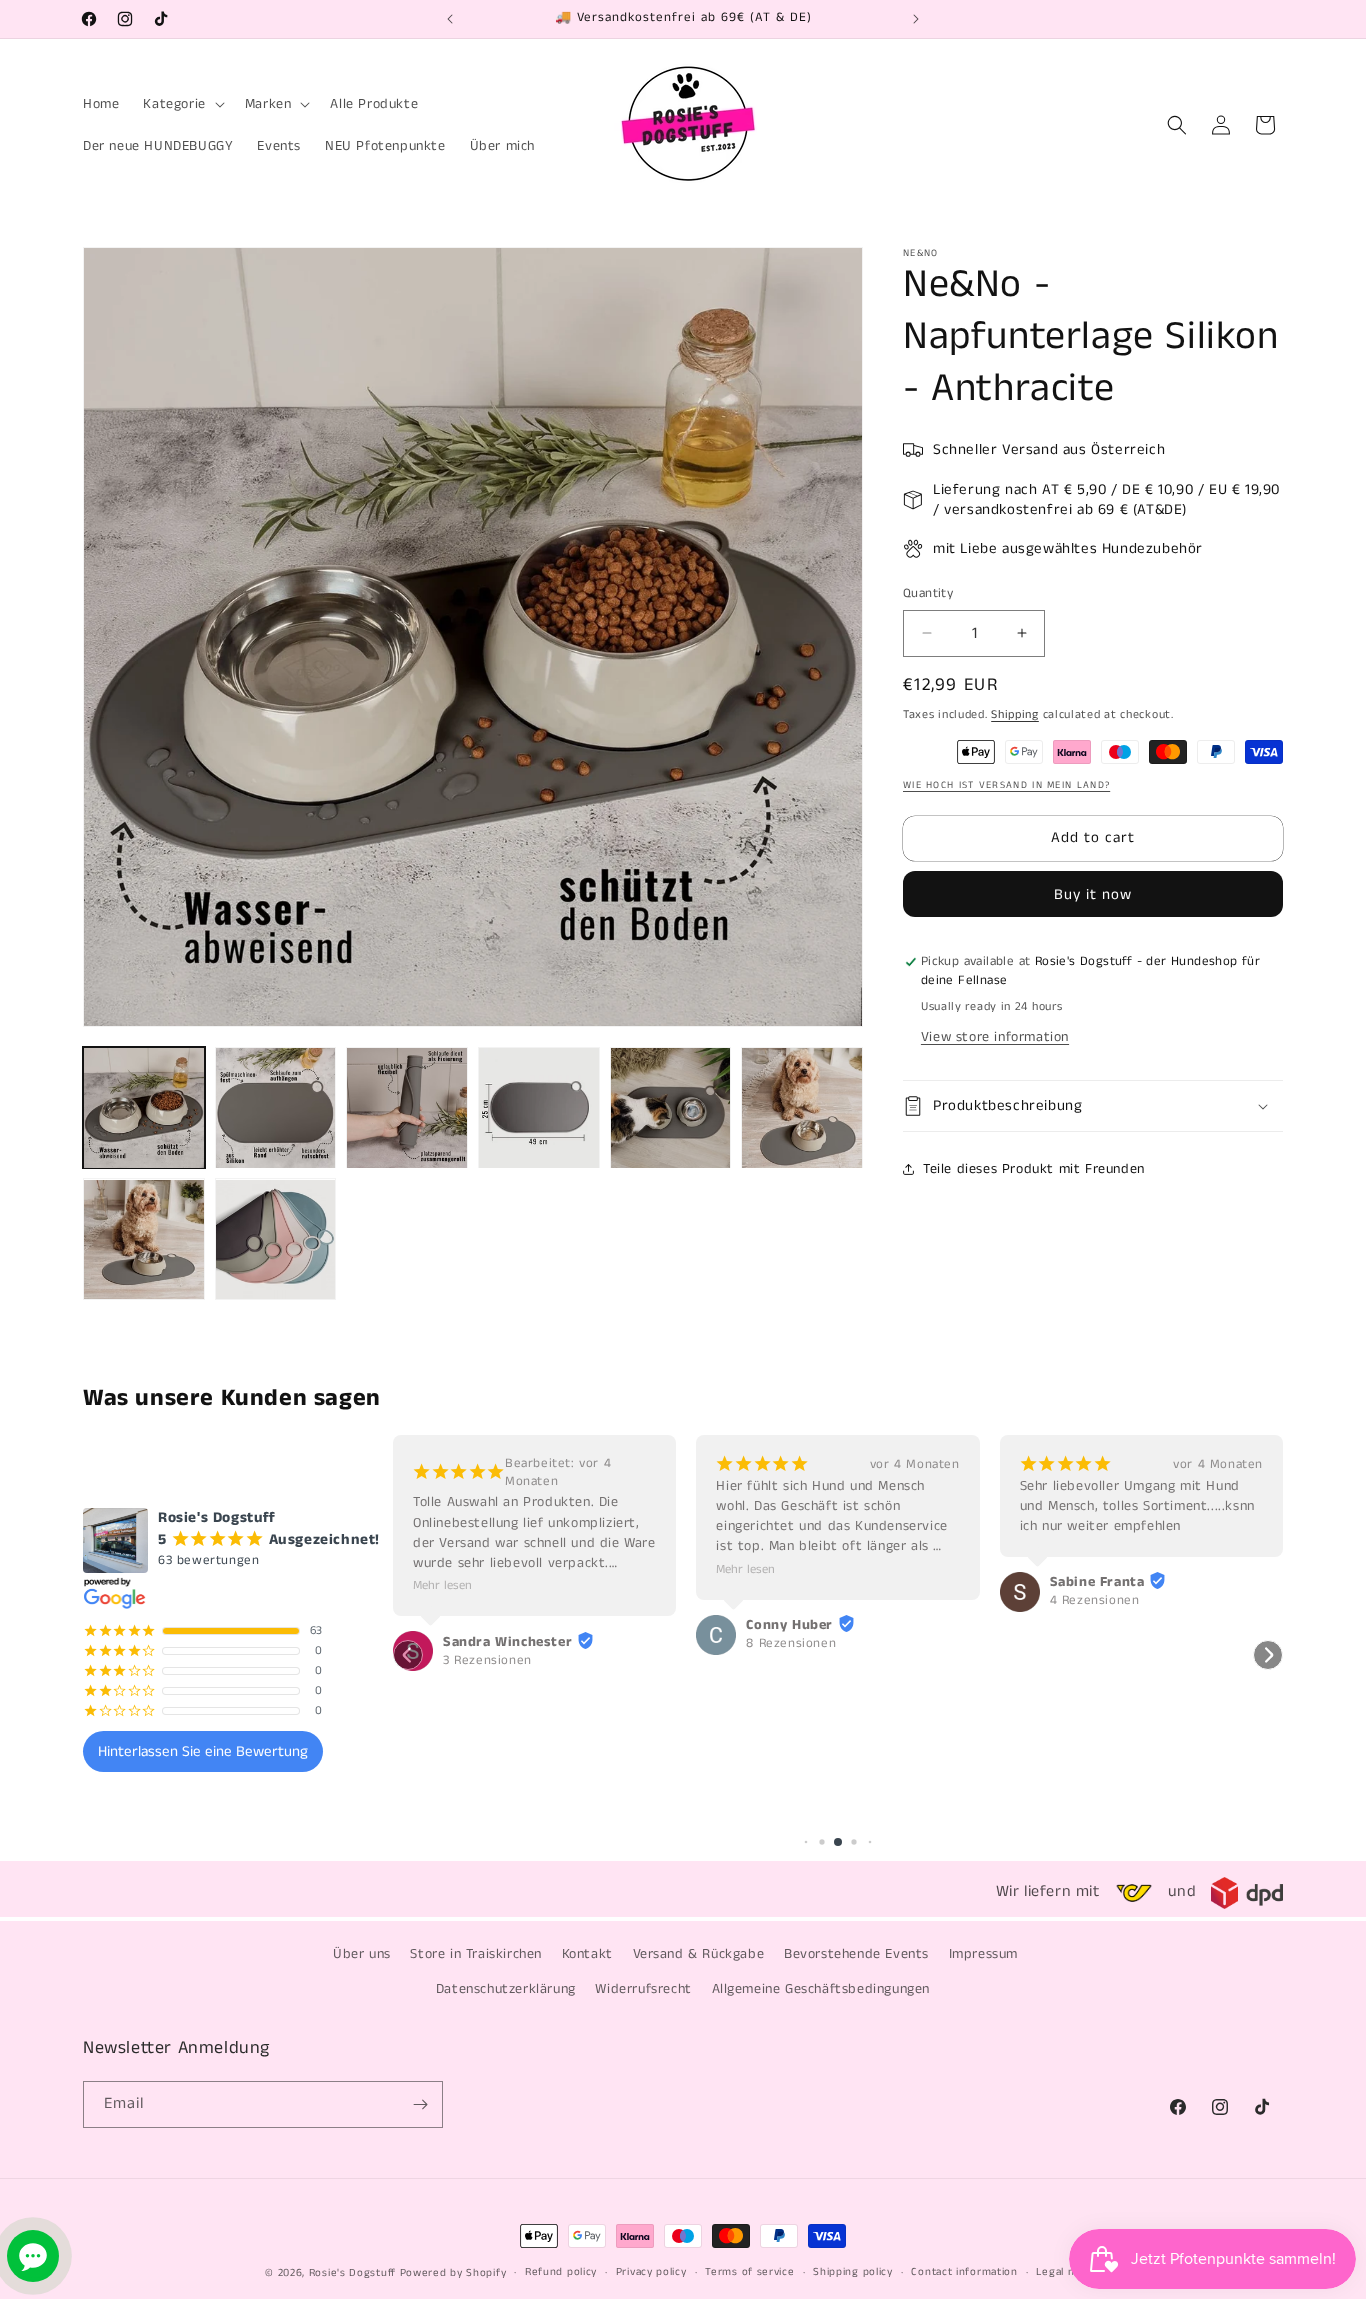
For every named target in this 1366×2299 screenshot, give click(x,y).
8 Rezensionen (488, 1644)
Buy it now (1093, 894)
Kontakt (587, 1954)
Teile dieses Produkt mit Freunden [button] (1034, 1169)
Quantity (928, 593)
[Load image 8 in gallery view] (276, 1240)
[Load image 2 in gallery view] (276, 1108)
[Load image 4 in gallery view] (539, 1108)
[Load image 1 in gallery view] (144, 1108)
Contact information (964, 2272)
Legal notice (1068, 2272)
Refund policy (561, 2272)
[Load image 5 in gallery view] (671, 1108)
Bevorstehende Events (856, 1954)
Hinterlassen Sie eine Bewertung (203, 1751)
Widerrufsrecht (643, 1989)
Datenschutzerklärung (506, 1989)
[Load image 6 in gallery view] (802, 1108)
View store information (995, 1037)
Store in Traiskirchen (476, 1954)
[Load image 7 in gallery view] (144, 1240)
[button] (181, 104)
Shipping (1015, 714)
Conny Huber (486, 1625)
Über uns (362, 1954)
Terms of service (749, 2272)
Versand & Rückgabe (699, 1954)
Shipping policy (853, 2272)
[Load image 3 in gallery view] (407, 1108)
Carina (1071, 1582)
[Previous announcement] (450, 19)
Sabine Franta (793, 1582)
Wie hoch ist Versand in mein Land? (1006, 785)
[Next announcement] (916, 19)
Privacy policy (651, 2272)
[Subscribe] (420, 2104)
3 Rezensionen (1094, 1601)
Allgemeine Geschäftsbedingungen (821, 1989)
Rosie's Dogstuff (352, 2273)
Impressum (983, 1954)
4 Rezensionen (791, 1601)
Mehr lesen (442, 1569)
